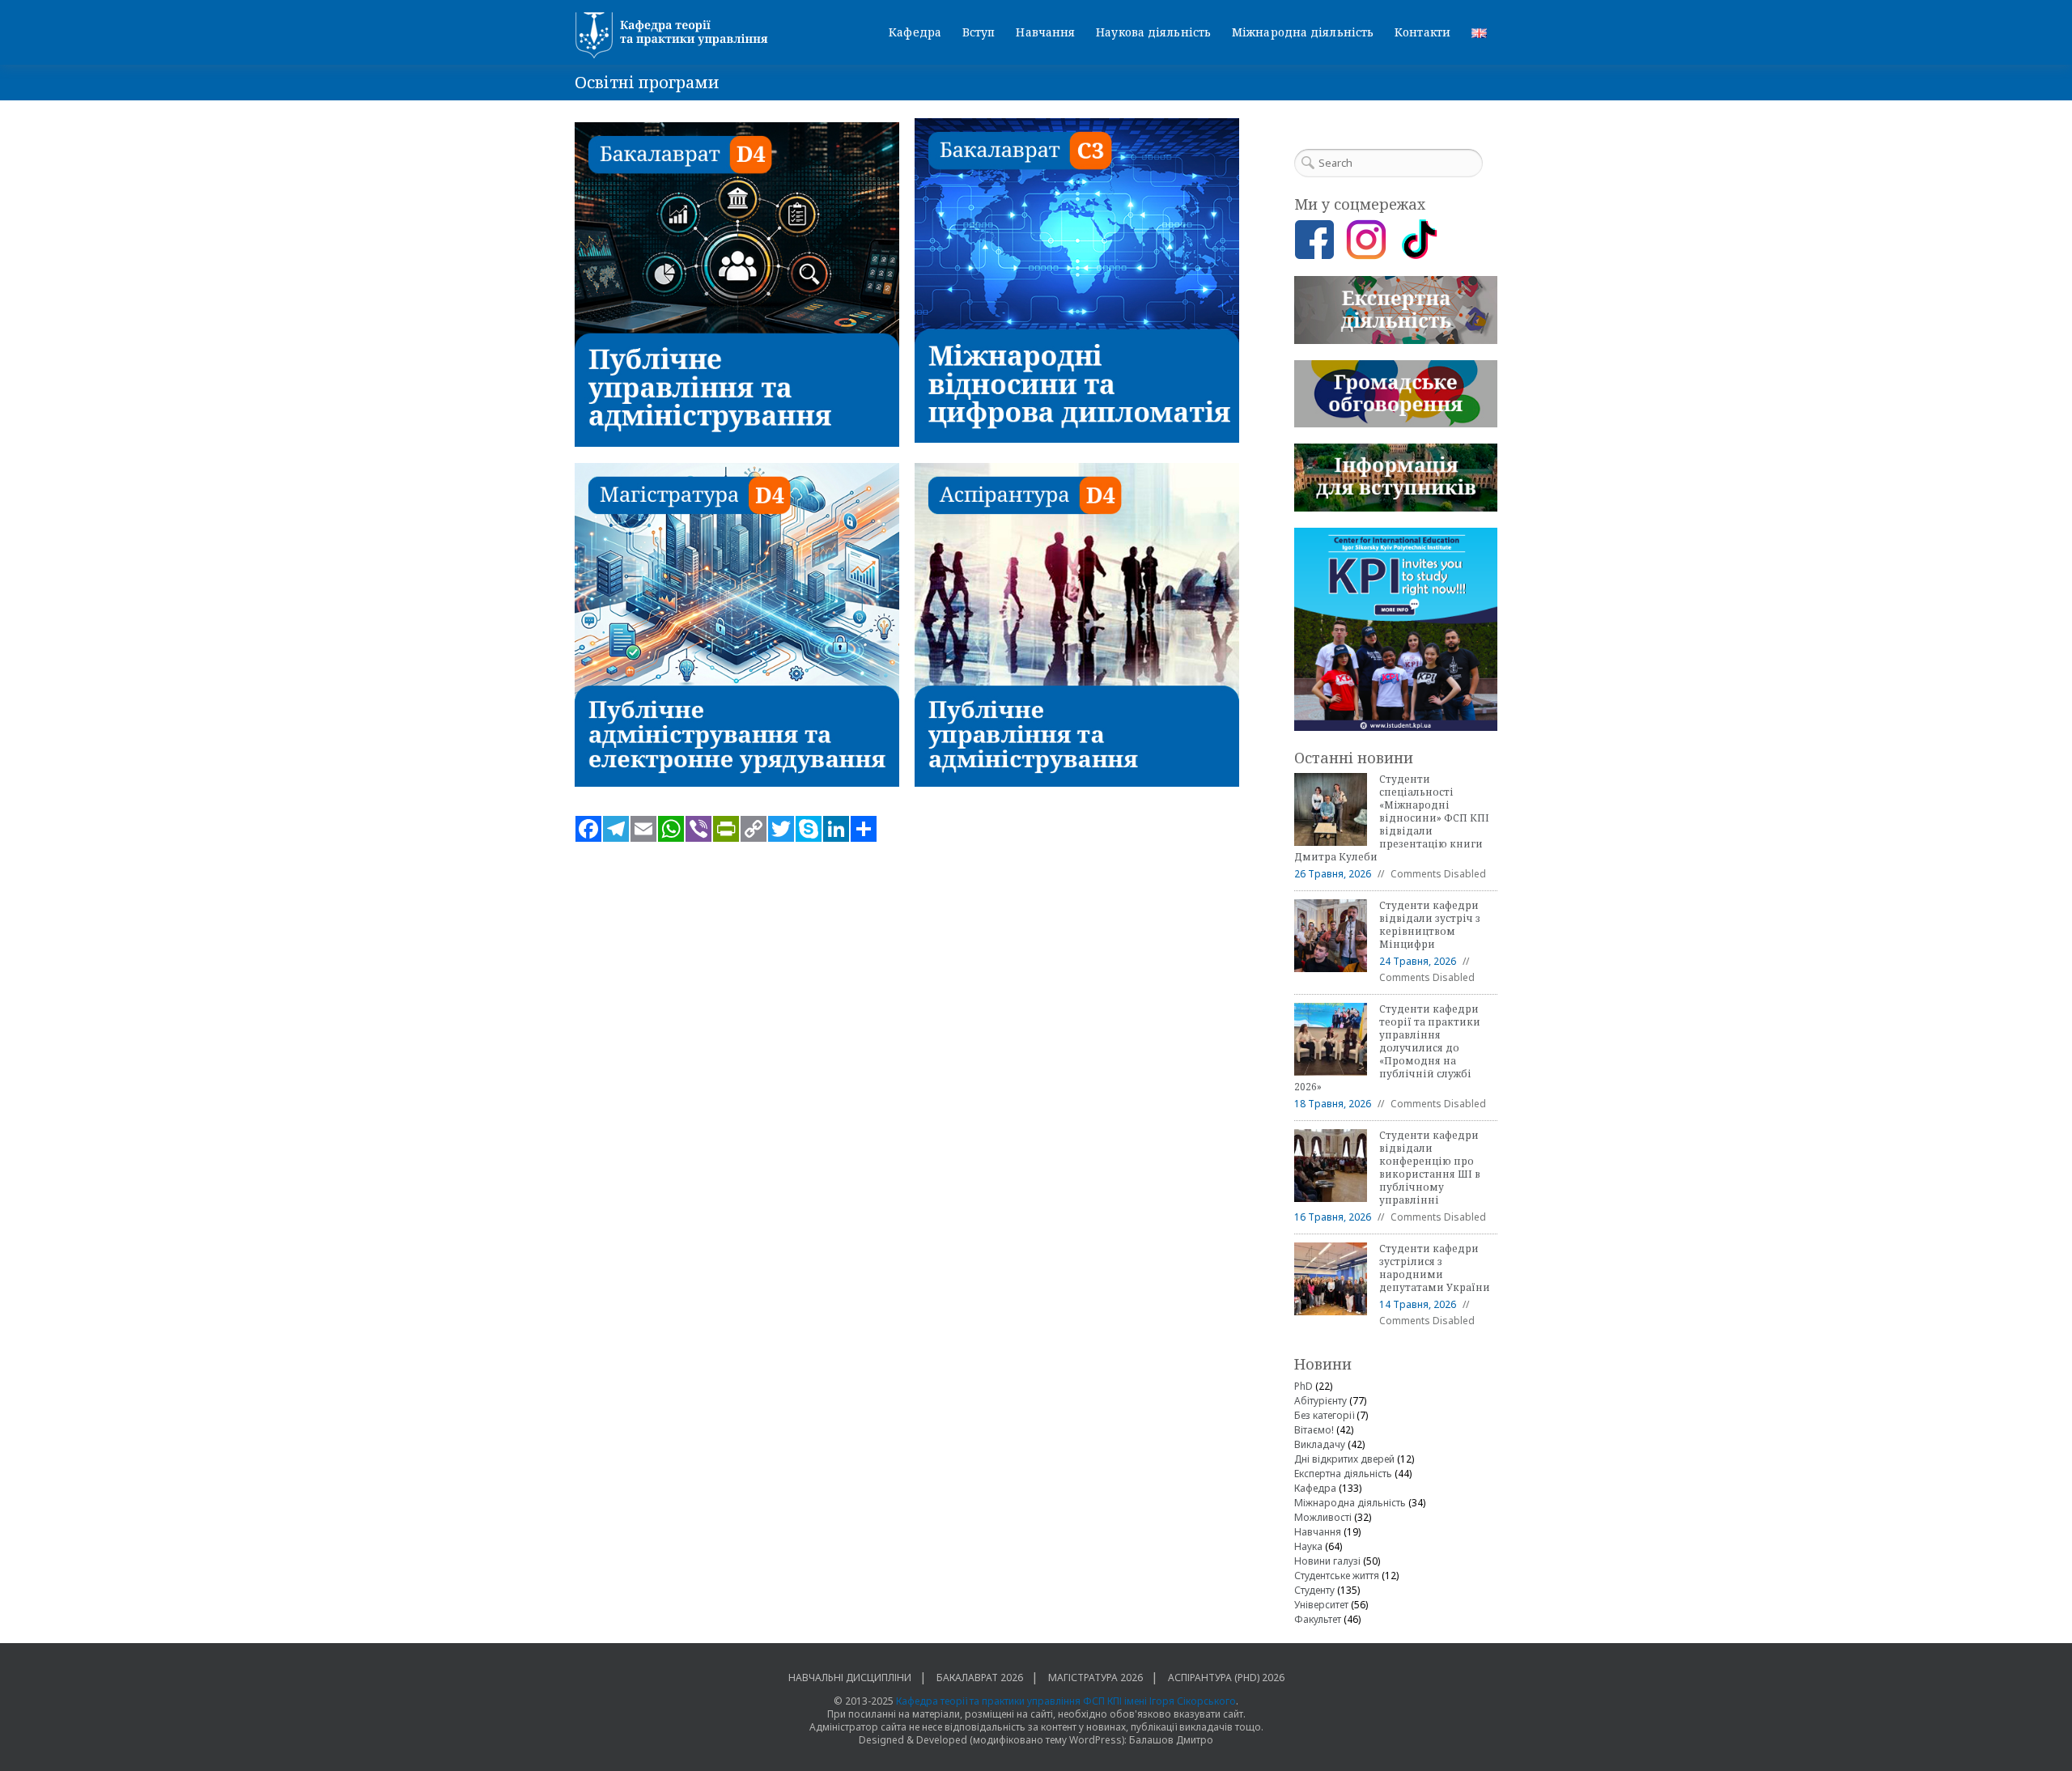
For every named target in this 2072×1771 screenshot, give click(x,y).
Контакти (1422, 32)
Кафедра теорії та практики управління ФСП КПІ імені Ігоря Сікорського (1066, 1701)
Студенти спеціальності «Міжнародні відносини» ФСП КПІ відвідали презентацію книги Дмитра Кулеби (1392, 818)
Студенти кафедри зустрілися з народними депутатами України (1435, 1268)
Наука (1308, 1546)
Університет (1321, 1605)
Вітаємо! (1314, 1430)
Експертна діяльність (1343, 1474)
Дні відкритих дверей (1344, 1459)
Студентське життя (1337, 1576)
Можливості (1323, 1517)
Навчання (1045, 32)
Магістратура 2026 (1095, 1678)
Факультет (1318, 1619)
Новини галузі (1327, 1561)
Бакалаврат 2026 (980, 1678)
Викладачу (1320, 1444)
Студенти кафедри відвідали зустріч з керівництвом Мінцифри (1430, 925)
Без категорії (1324, 1415)
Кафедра (915, 32)
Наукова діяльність (1153, 32)
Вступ (979, 32)
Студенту (1314, 1590)
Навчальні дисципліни (850, 1678)
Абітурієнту (1320, 1401)
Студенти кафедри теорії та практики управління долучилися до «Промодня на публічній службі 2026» (1387, 1048)
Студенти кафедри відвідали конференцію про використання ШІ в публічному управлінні (1430, 1168)
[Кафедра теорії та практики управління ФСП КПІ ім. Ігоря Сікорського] (676, 36)
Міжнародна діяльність (1303, 32)
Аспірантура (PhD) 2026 (1226, 1678)
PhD (1303, 1386)
